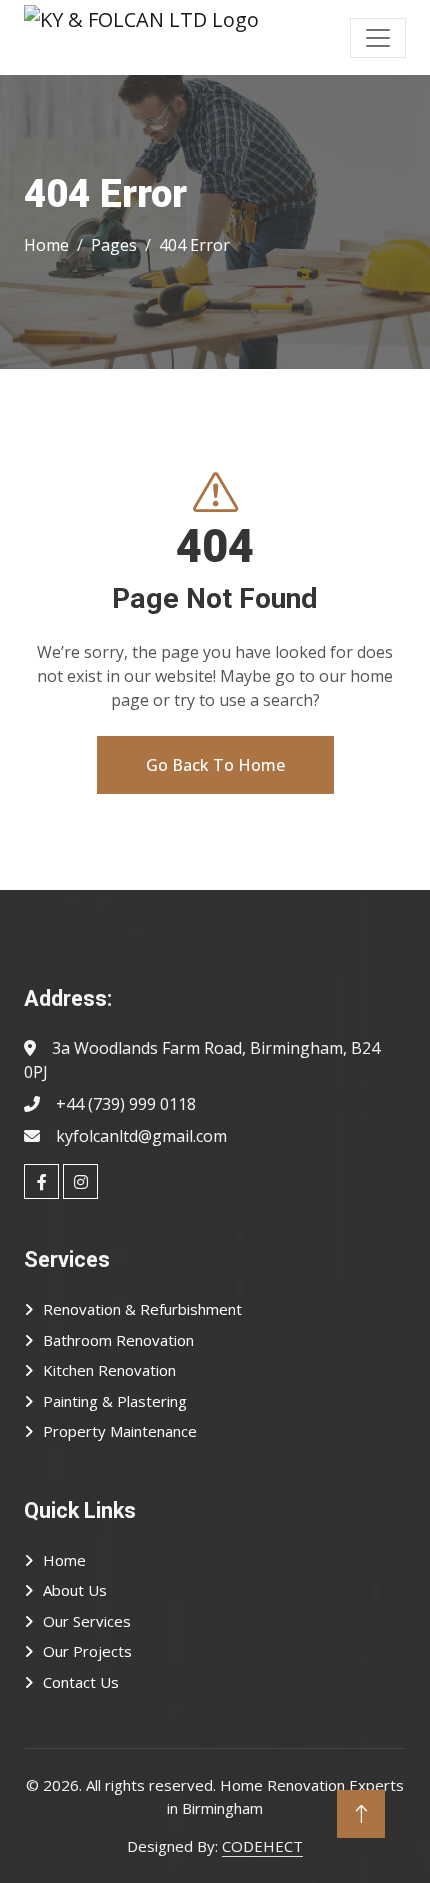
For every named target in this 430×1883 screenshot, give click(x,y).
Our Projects (87, 1651)
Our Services (87, 1621)
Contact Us (81, 1682)
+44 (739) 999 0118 (126, 1104)
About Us (75, 1590)
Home (64, 1560)
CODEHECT (262, 1846)
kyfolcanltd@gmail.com (141, 1136)
